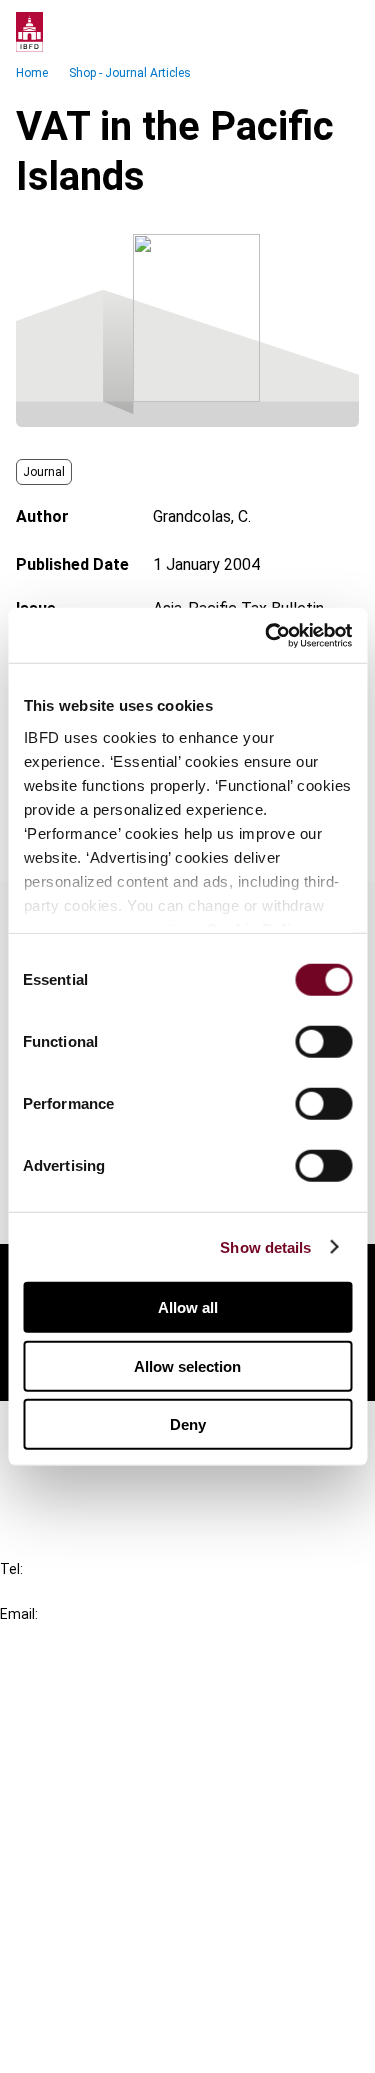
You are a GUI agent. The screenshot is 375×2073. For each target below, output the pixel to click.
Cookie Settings (96, 2008)
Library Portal (87, 1808)
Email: (19, 1614)
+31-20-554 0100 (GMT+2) (96, 1591)
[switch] (323, 1042)
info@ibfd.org (47, 1636)
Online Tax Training (105, 1772)
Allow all (188, 1307)
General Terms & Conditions (137, 1900)
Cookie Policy (88, 1972)
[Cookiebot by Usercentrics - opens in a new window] (267, 635)
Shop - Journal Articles (130, 73)
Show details (265, 1246)
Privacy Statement (107, 1936)
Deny (188, 1424)
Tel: (11, 1569)
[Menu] (339, 32)
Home (32, 73)
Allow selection (187, 1365)
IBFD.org (70, 1700)
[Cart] (299, 32)
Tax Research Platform (122, 1736)
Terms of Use (88, 2044)
